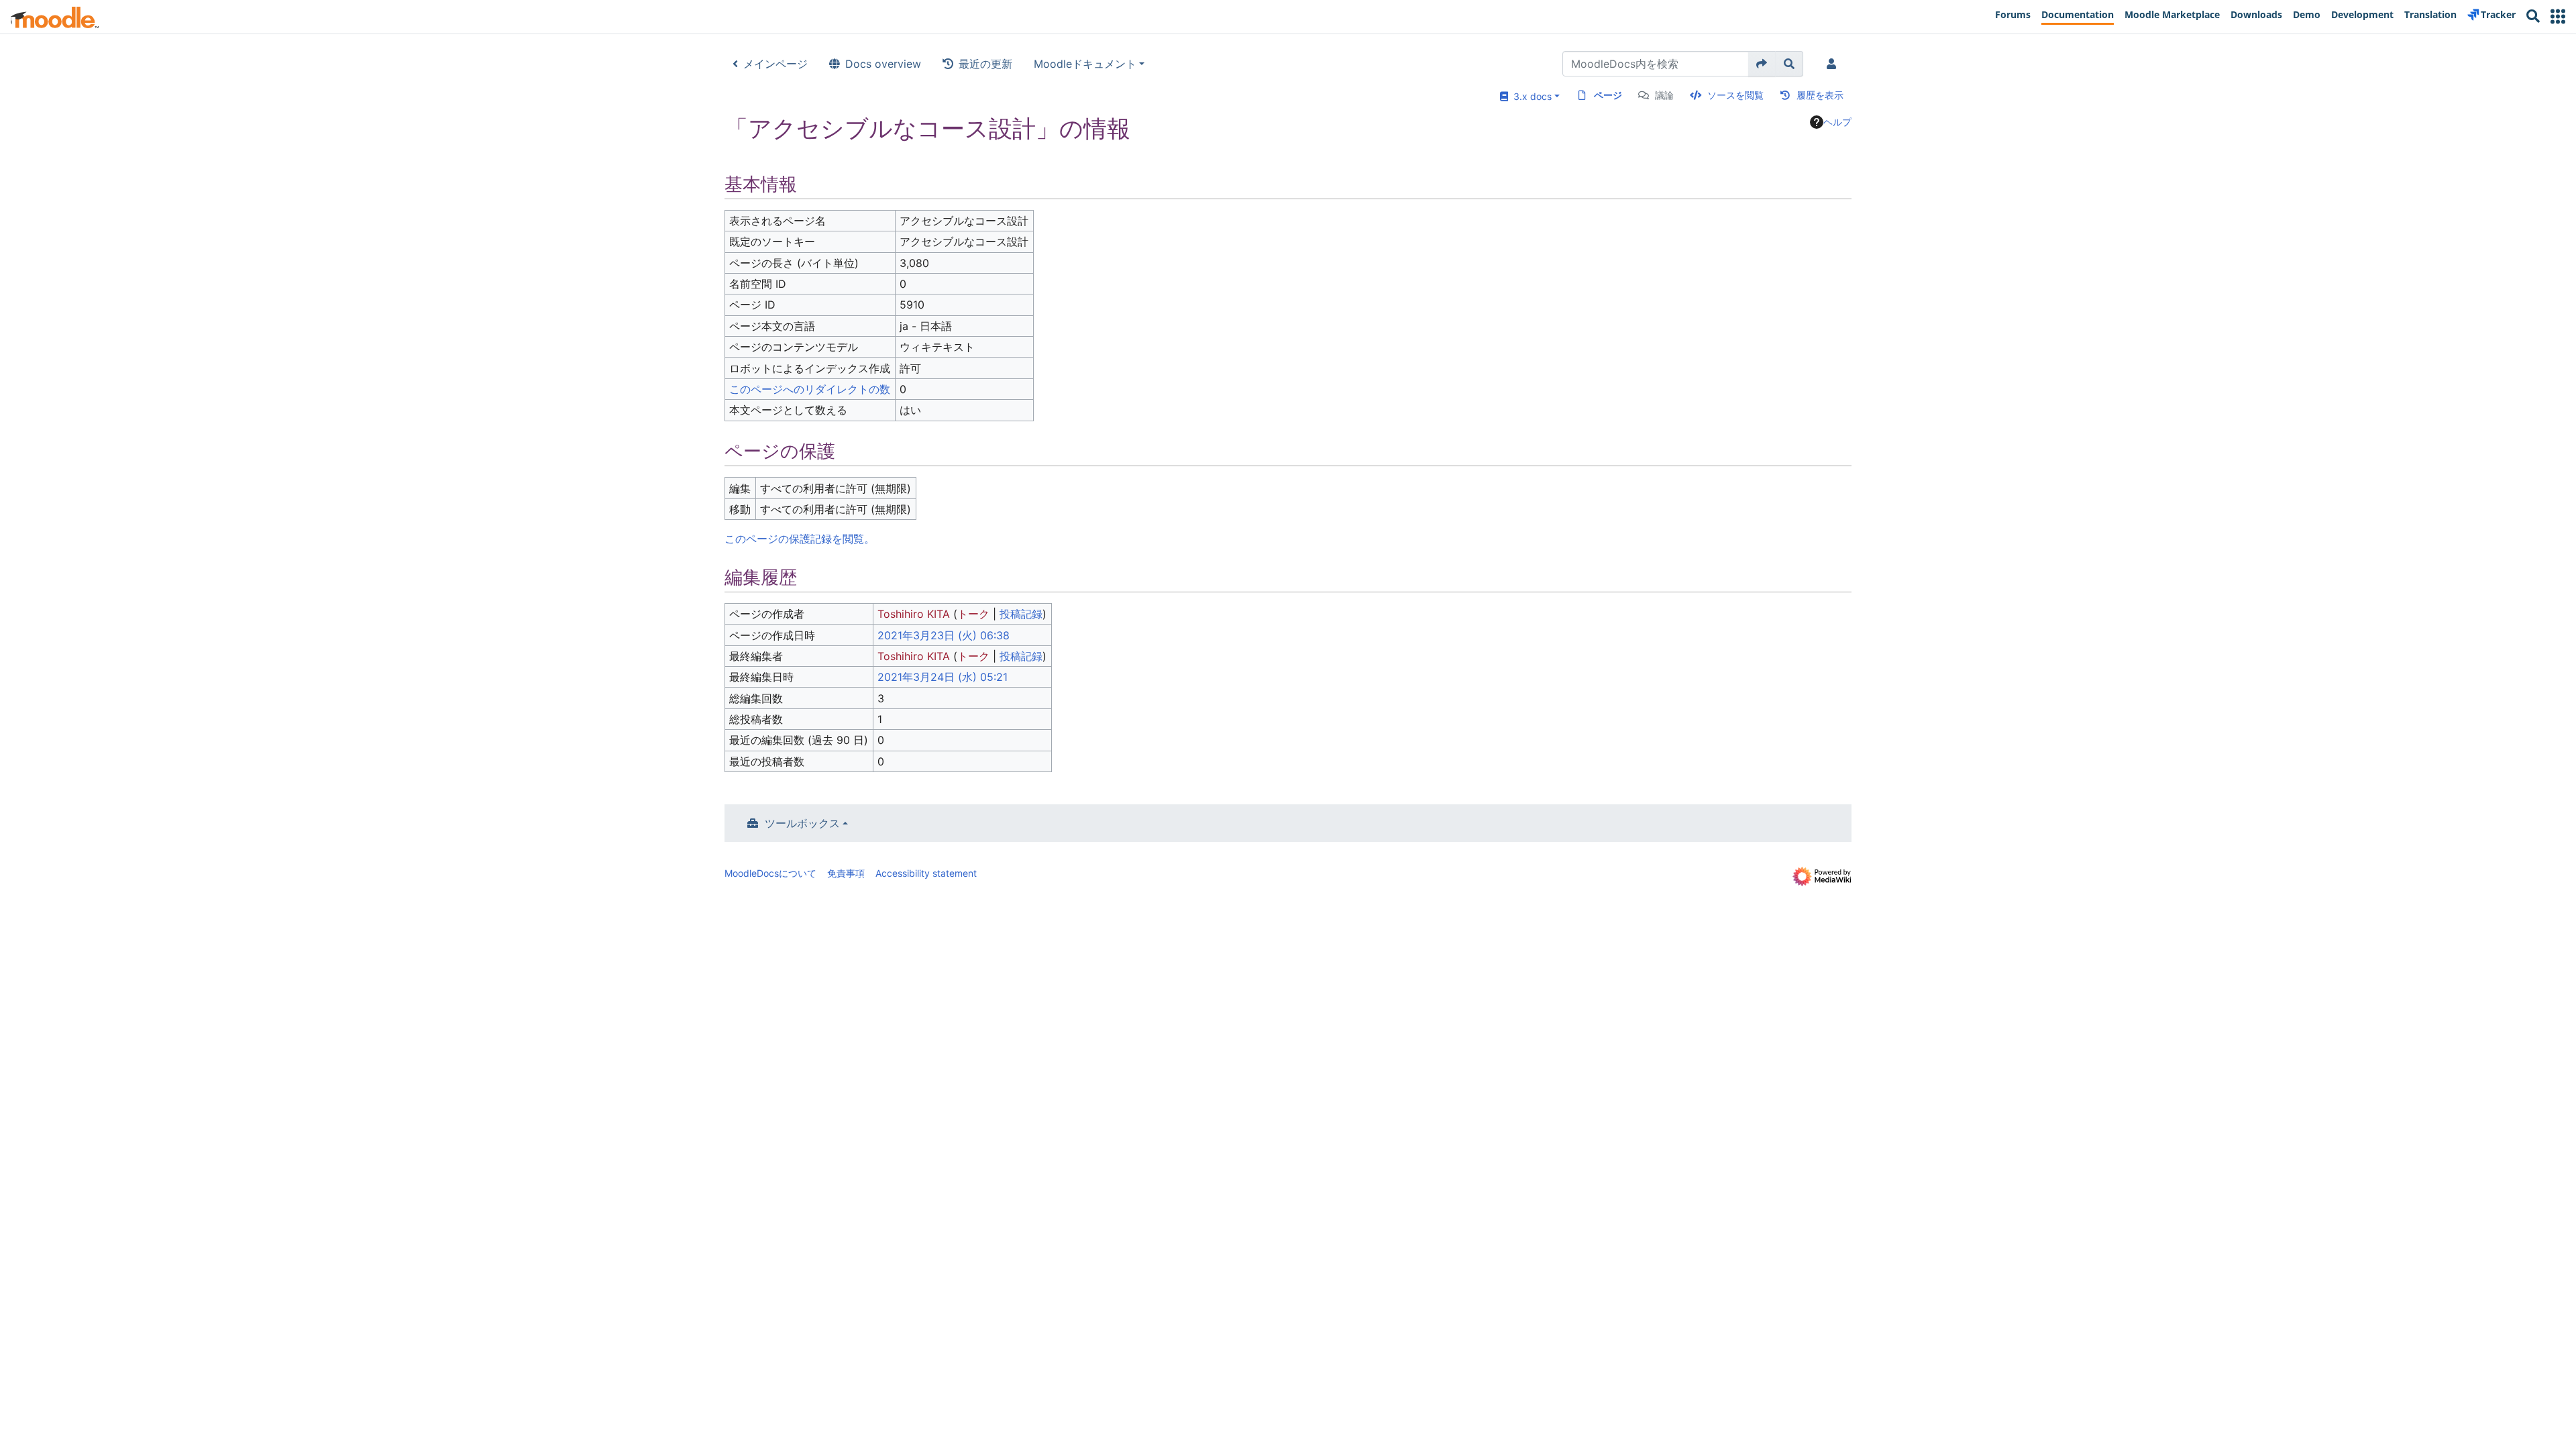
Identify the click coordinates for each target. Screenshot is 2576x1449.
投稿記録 (1021, 614)
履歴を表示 (1820, 95)
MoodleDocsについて (770, 873)
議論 (1664, 95)
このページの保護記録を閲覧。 (800, 539)
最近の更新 (985, 64)
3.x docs (1530, 96)
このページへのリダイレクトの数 (810, 389)
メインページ (775, 64)
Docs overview (883, 64)
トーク (973, 614)
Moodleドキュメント (1085, 64)
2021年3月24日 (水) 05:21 (943, 677)
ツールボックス (802, 823)
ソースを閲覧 (1735, 95)
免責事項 (846, 873)
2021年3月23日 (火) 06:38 (944, 635)
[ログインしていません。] (1834, 64)
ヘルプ (1837, 122)
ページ (1608, 95)
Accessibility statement (926, 873)
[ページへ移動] (1762, 64)
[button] (2558, 16)
